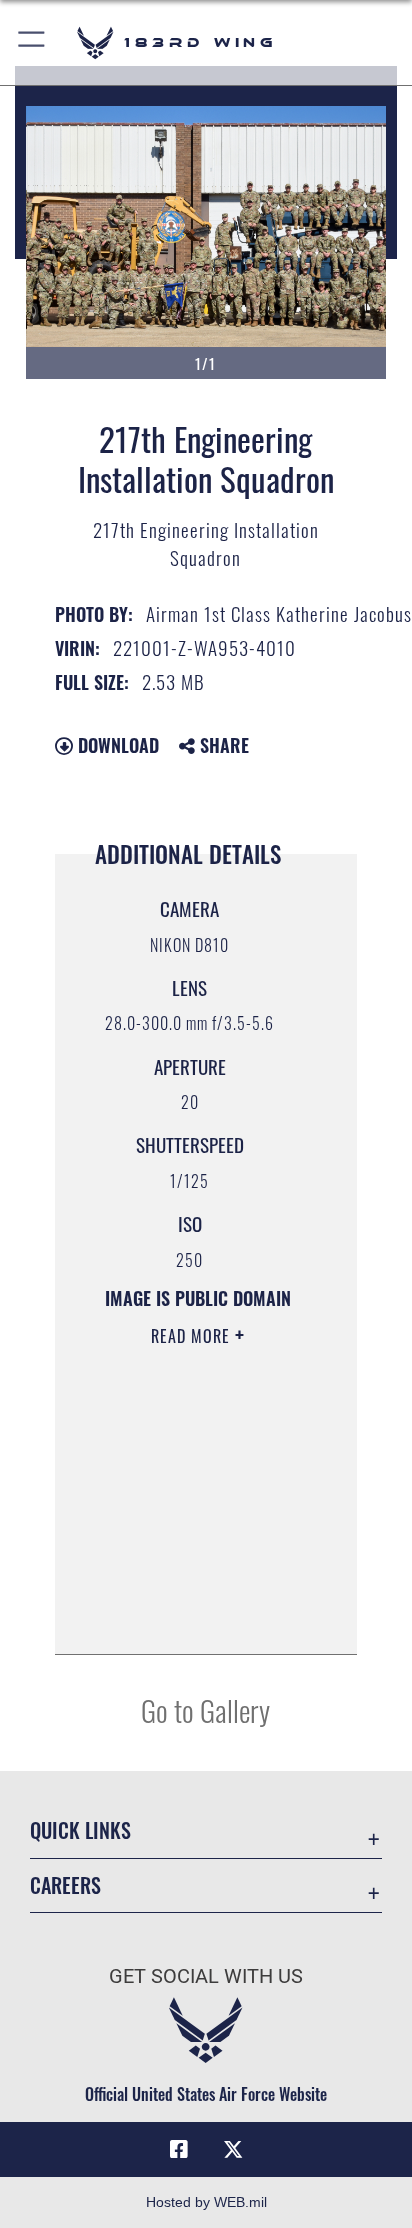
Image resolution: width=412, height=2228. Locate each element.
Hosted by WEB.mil (206, 2202)
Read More (193, 1336)
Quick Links (80, 1830)
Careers (65, 1885)
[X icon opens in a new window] (233, 2150)
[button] (32, 42)
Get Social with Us (206, 1976)
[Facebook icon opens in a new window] (179, 2150)
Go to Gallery (205, 1709)
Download (116, 745)
